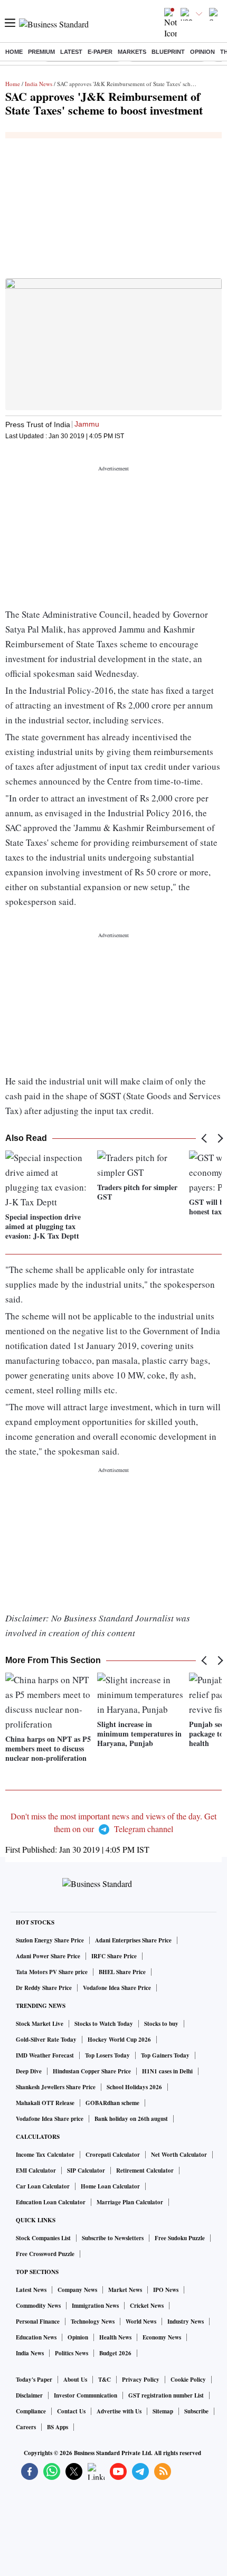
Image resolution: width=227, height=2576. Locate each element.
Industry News (186, 2322)
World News (141, 2322)
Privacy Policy (141, 2380)
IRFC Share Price (114, 1956)
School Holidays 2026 (134, 2087)
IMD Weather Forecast (45, 2055)
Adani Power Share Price (48, 1956)
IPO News (166, 2290)
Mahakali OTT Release (45, 2103)
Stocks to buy (161, 2024)
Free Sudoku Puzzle (180, 2238)
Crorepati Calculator (113, 2155)
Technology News (93, 2322)
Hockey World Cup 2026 (119, 2040)
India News (39, 84)
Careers (26, 2427)
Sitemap (163, 2411)
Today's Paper (34, 2380)
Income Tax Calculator (45, 2155)
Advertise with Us (119, 2411)
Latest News (31, 2290)
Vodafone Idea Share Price (117, 1988)
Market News (125, 2290)
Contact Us (71, 2411)
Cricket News (147, 2306)
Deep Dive (29, 2071)
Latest (71, 52)
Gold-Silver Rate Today (46, 2040)
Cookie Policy (188, 2380)
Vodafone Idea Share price (50, 2119)
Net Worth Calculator (179, 2155)
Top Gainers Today (165, 2055)
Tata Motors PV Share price (52, 1972)
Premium (41, 52)
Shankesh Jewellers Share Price (56, 2087)
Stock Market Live (40, 2024)
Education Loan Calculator (51, 2202)
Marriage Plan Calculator (130, 2202)
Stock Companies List (43, 2238)
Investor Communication (86, 2395)
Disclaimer (29, 2395)
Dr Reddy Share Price (44, 1988)
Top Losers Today (107, 2055)
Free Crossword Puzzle (45, 2254)
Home (14, 52)
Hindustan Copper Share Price (92, 2071)
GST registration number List (166, 2395)
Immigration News (95, 2306)
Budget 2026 (115, 2353)
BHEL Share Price (122, 1972)
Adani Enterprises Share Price (133, 1940)
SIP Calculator (86, 2171)
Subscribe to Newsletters (113, 2238)
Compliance (31, 2411)
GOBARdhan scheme (112, 2103)
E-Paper (100, 52)
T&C (105, 2380)
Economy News (162, 2337)
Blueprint (168, 52)
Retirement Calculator (145, 2171)
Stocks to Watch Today (104, 2024)
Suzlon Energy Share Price (50, 1940)
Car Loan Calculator (43, 2186)
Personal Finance (38, 2322)
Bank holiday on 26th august (131, 2119)
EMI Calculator (36, 2171)
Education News (36, 2337)
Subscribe (196, 2411)
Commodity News (38, 2306)
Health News (115, 2337)
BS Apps (58, 2427)
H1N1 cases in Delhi (167, 2071)
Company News (77, 2290)
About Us (75, 2380)
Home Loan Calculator (110, 2186)
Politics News (72, 2353)
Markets (132, 52)
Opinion (202, 52)
